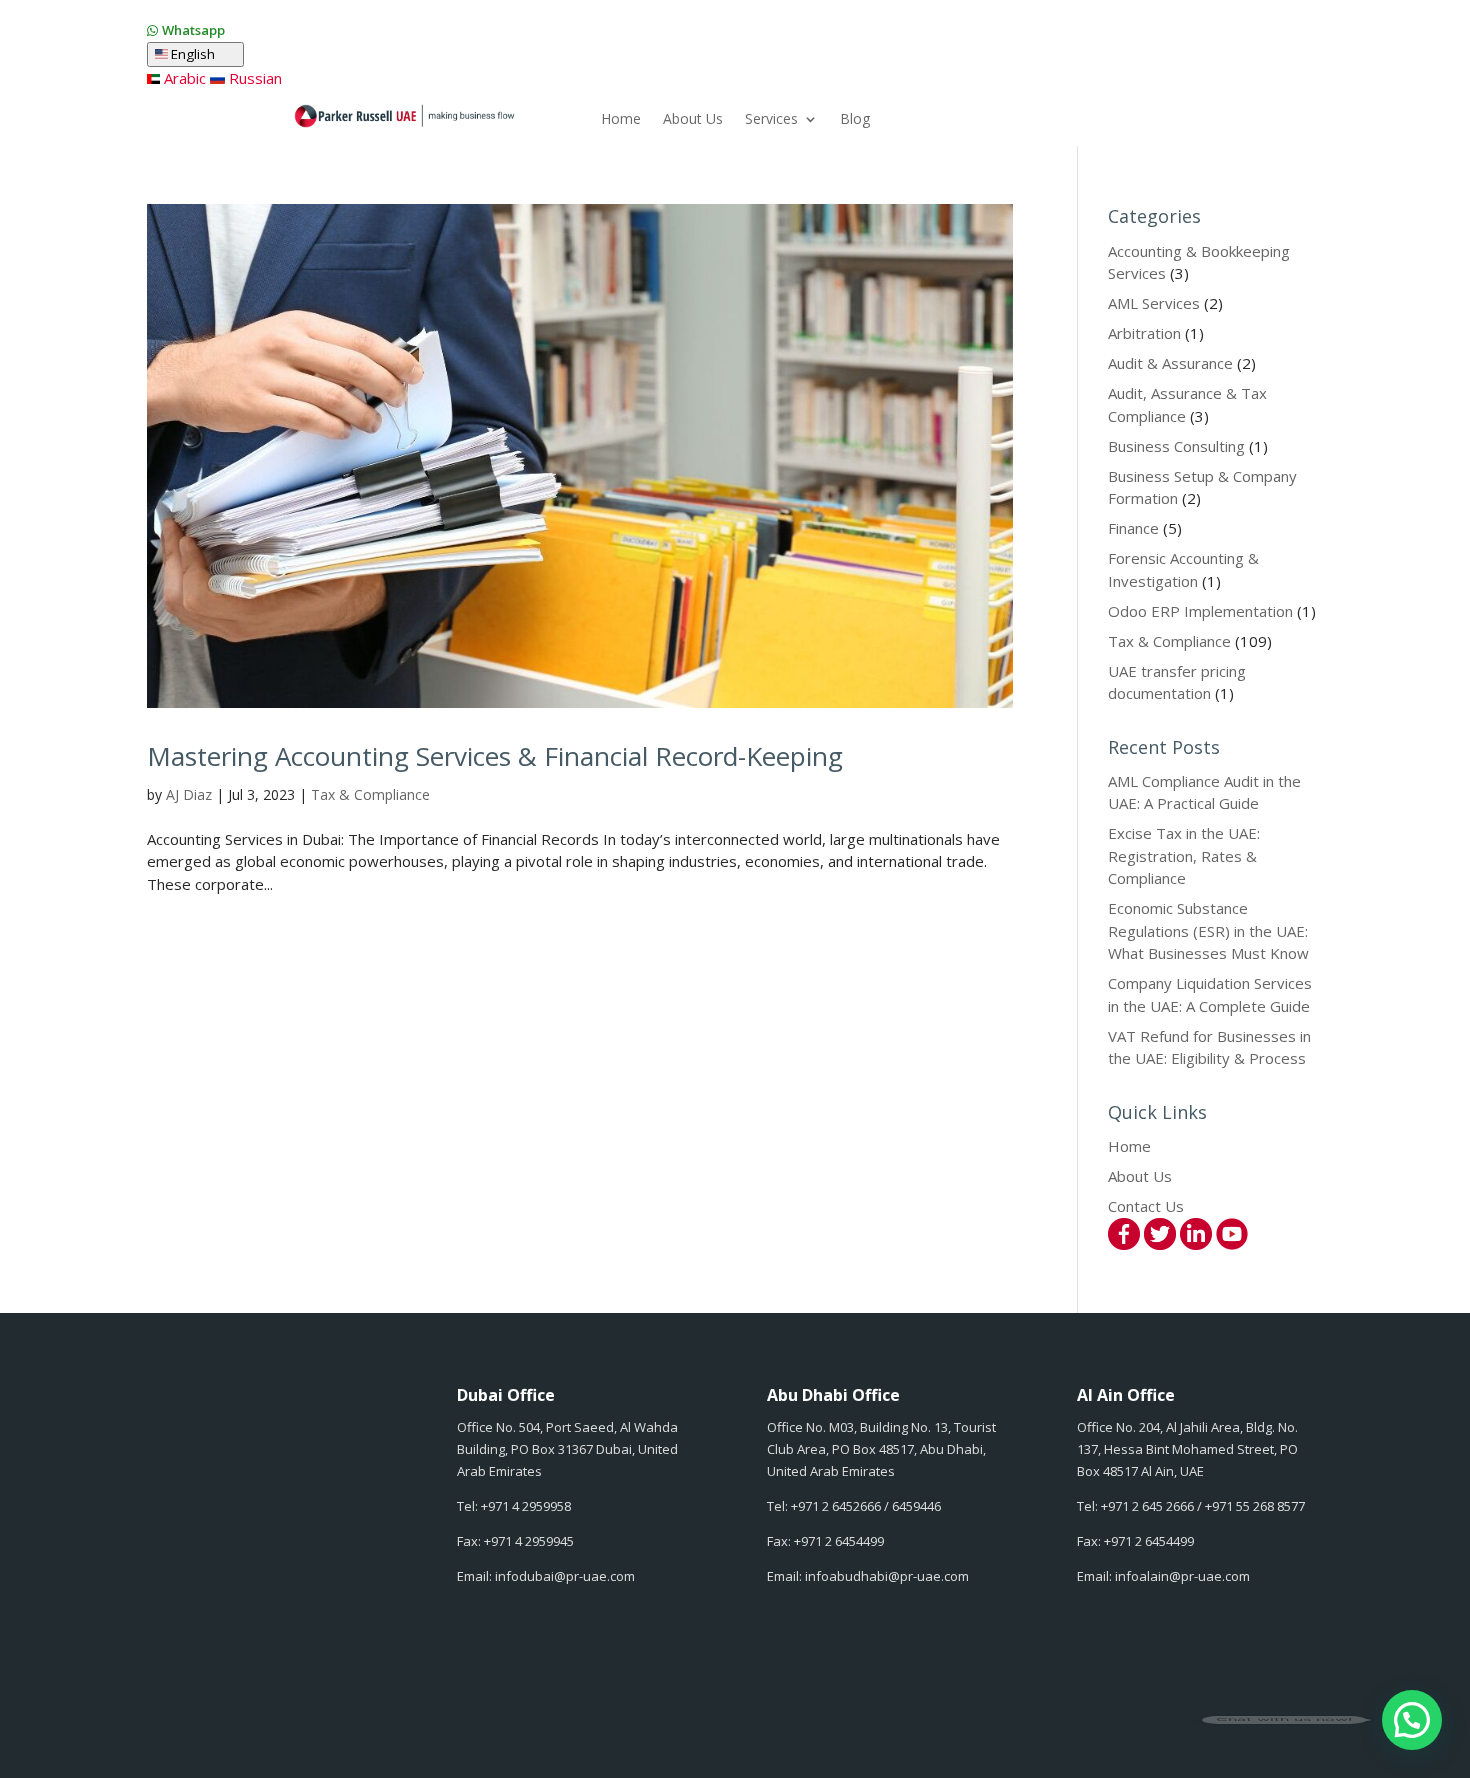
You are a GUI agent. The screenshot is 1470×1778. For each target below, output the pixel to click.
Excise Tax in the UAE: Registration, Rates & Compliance (1184, 855)
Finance (1133, 528)
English (202, 54)
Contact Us (1146, 1206)
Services (771, 120)
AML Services (1154, 303)
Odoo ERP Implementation (1200, 611)
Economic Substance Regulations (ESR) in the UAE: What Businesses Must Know (1208, 930)
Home (621, 120)
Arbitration (1144, 333)
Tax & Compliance (370, 794)
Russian (253, 78)
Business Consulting (1176, 446)
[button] (1412, 1720)
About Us (693, 120)
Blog (855, 120)
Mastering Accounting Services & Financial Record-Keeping (495, 756)
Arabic (183, 78)
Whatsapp (193, 30)
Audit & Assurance (1170, 363)
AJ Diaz (189, 794)
